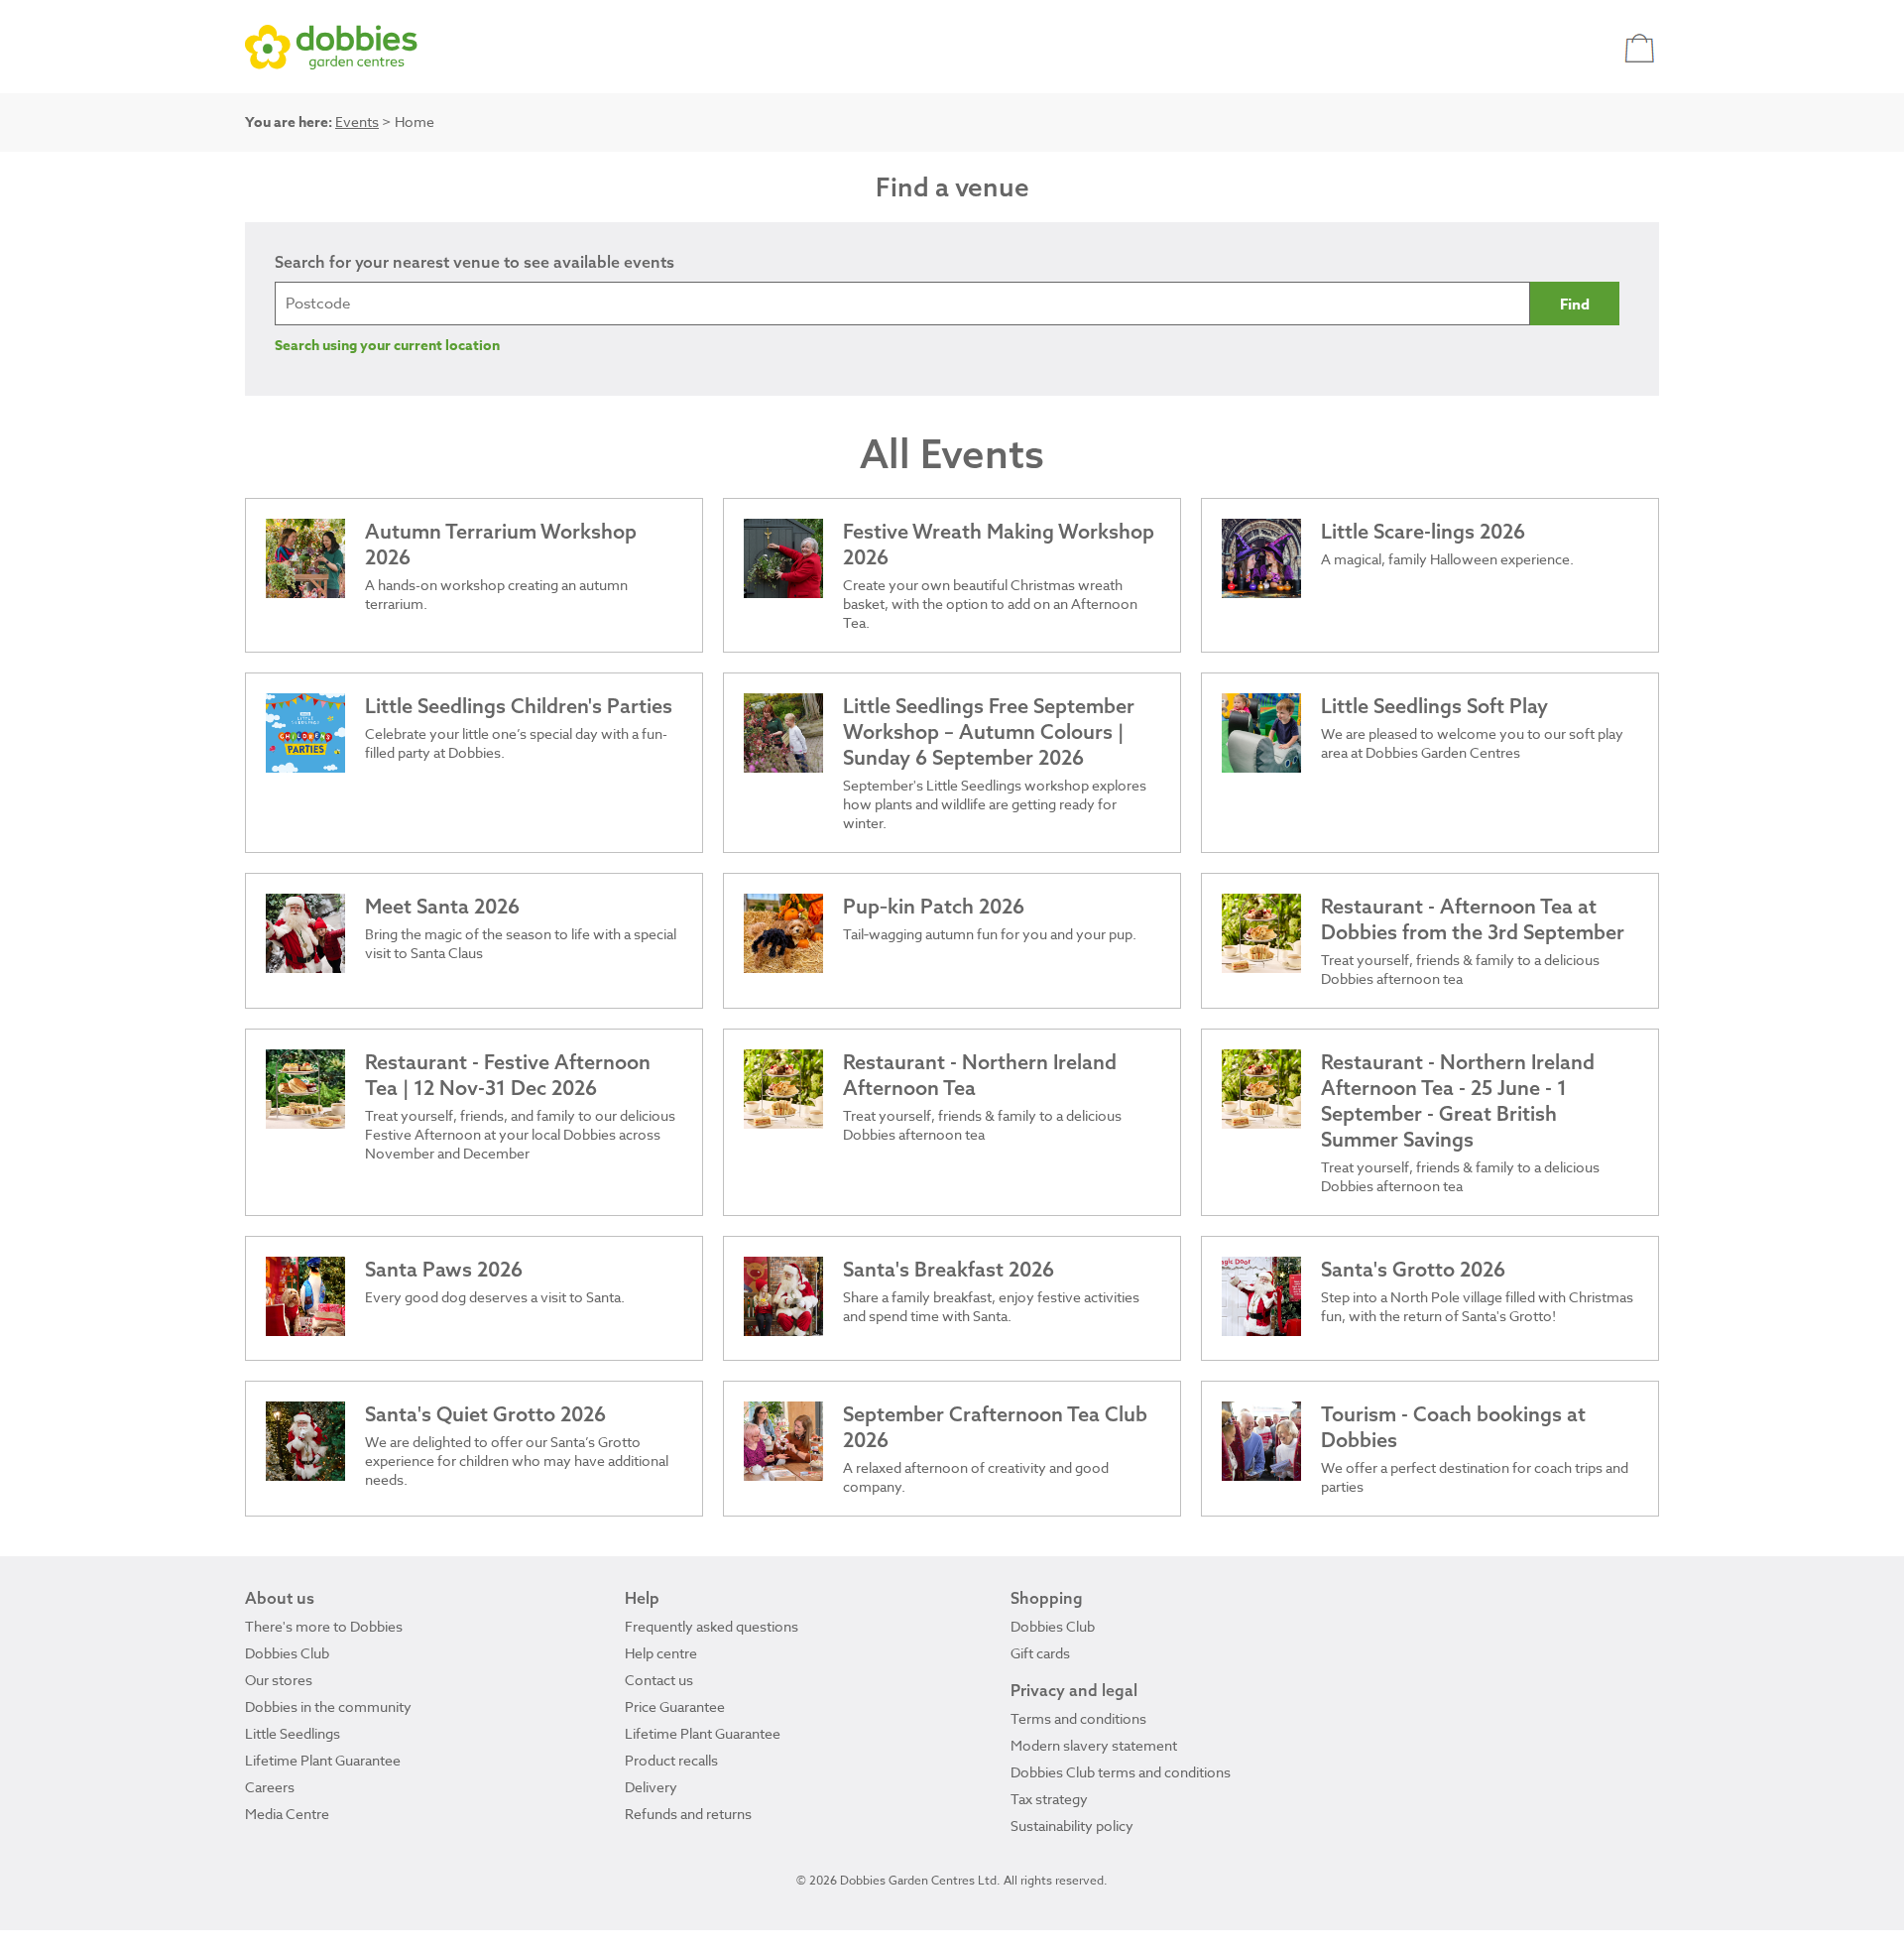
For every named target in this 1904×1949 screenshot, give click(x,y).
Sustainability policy (1072, 1826)
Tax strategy (1049, 1799)
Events (357, 122)
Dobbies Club (287, 1653)
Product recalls (671, 1760)
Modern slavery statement (1094, 1745)
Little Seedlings (293, 1733)
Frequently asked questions (712, 1626)
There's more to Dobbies (324, 1626)
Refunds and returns (688, 1814)
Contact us (659, 1680)
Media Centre (287, 1814)
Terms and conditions (1078, 1718)
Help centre (661, 1653)
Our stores (279, 1680)
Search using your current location (387, 346)
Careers (270, 1787)
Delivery (651, 1787)
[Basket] (1642, 47)
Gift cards (1040, 1653)
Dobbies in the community (328, 1706)
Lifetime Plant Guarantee (323, 1760)
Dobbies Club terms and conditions (1121, 1772)
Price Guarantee (675, 1706)
